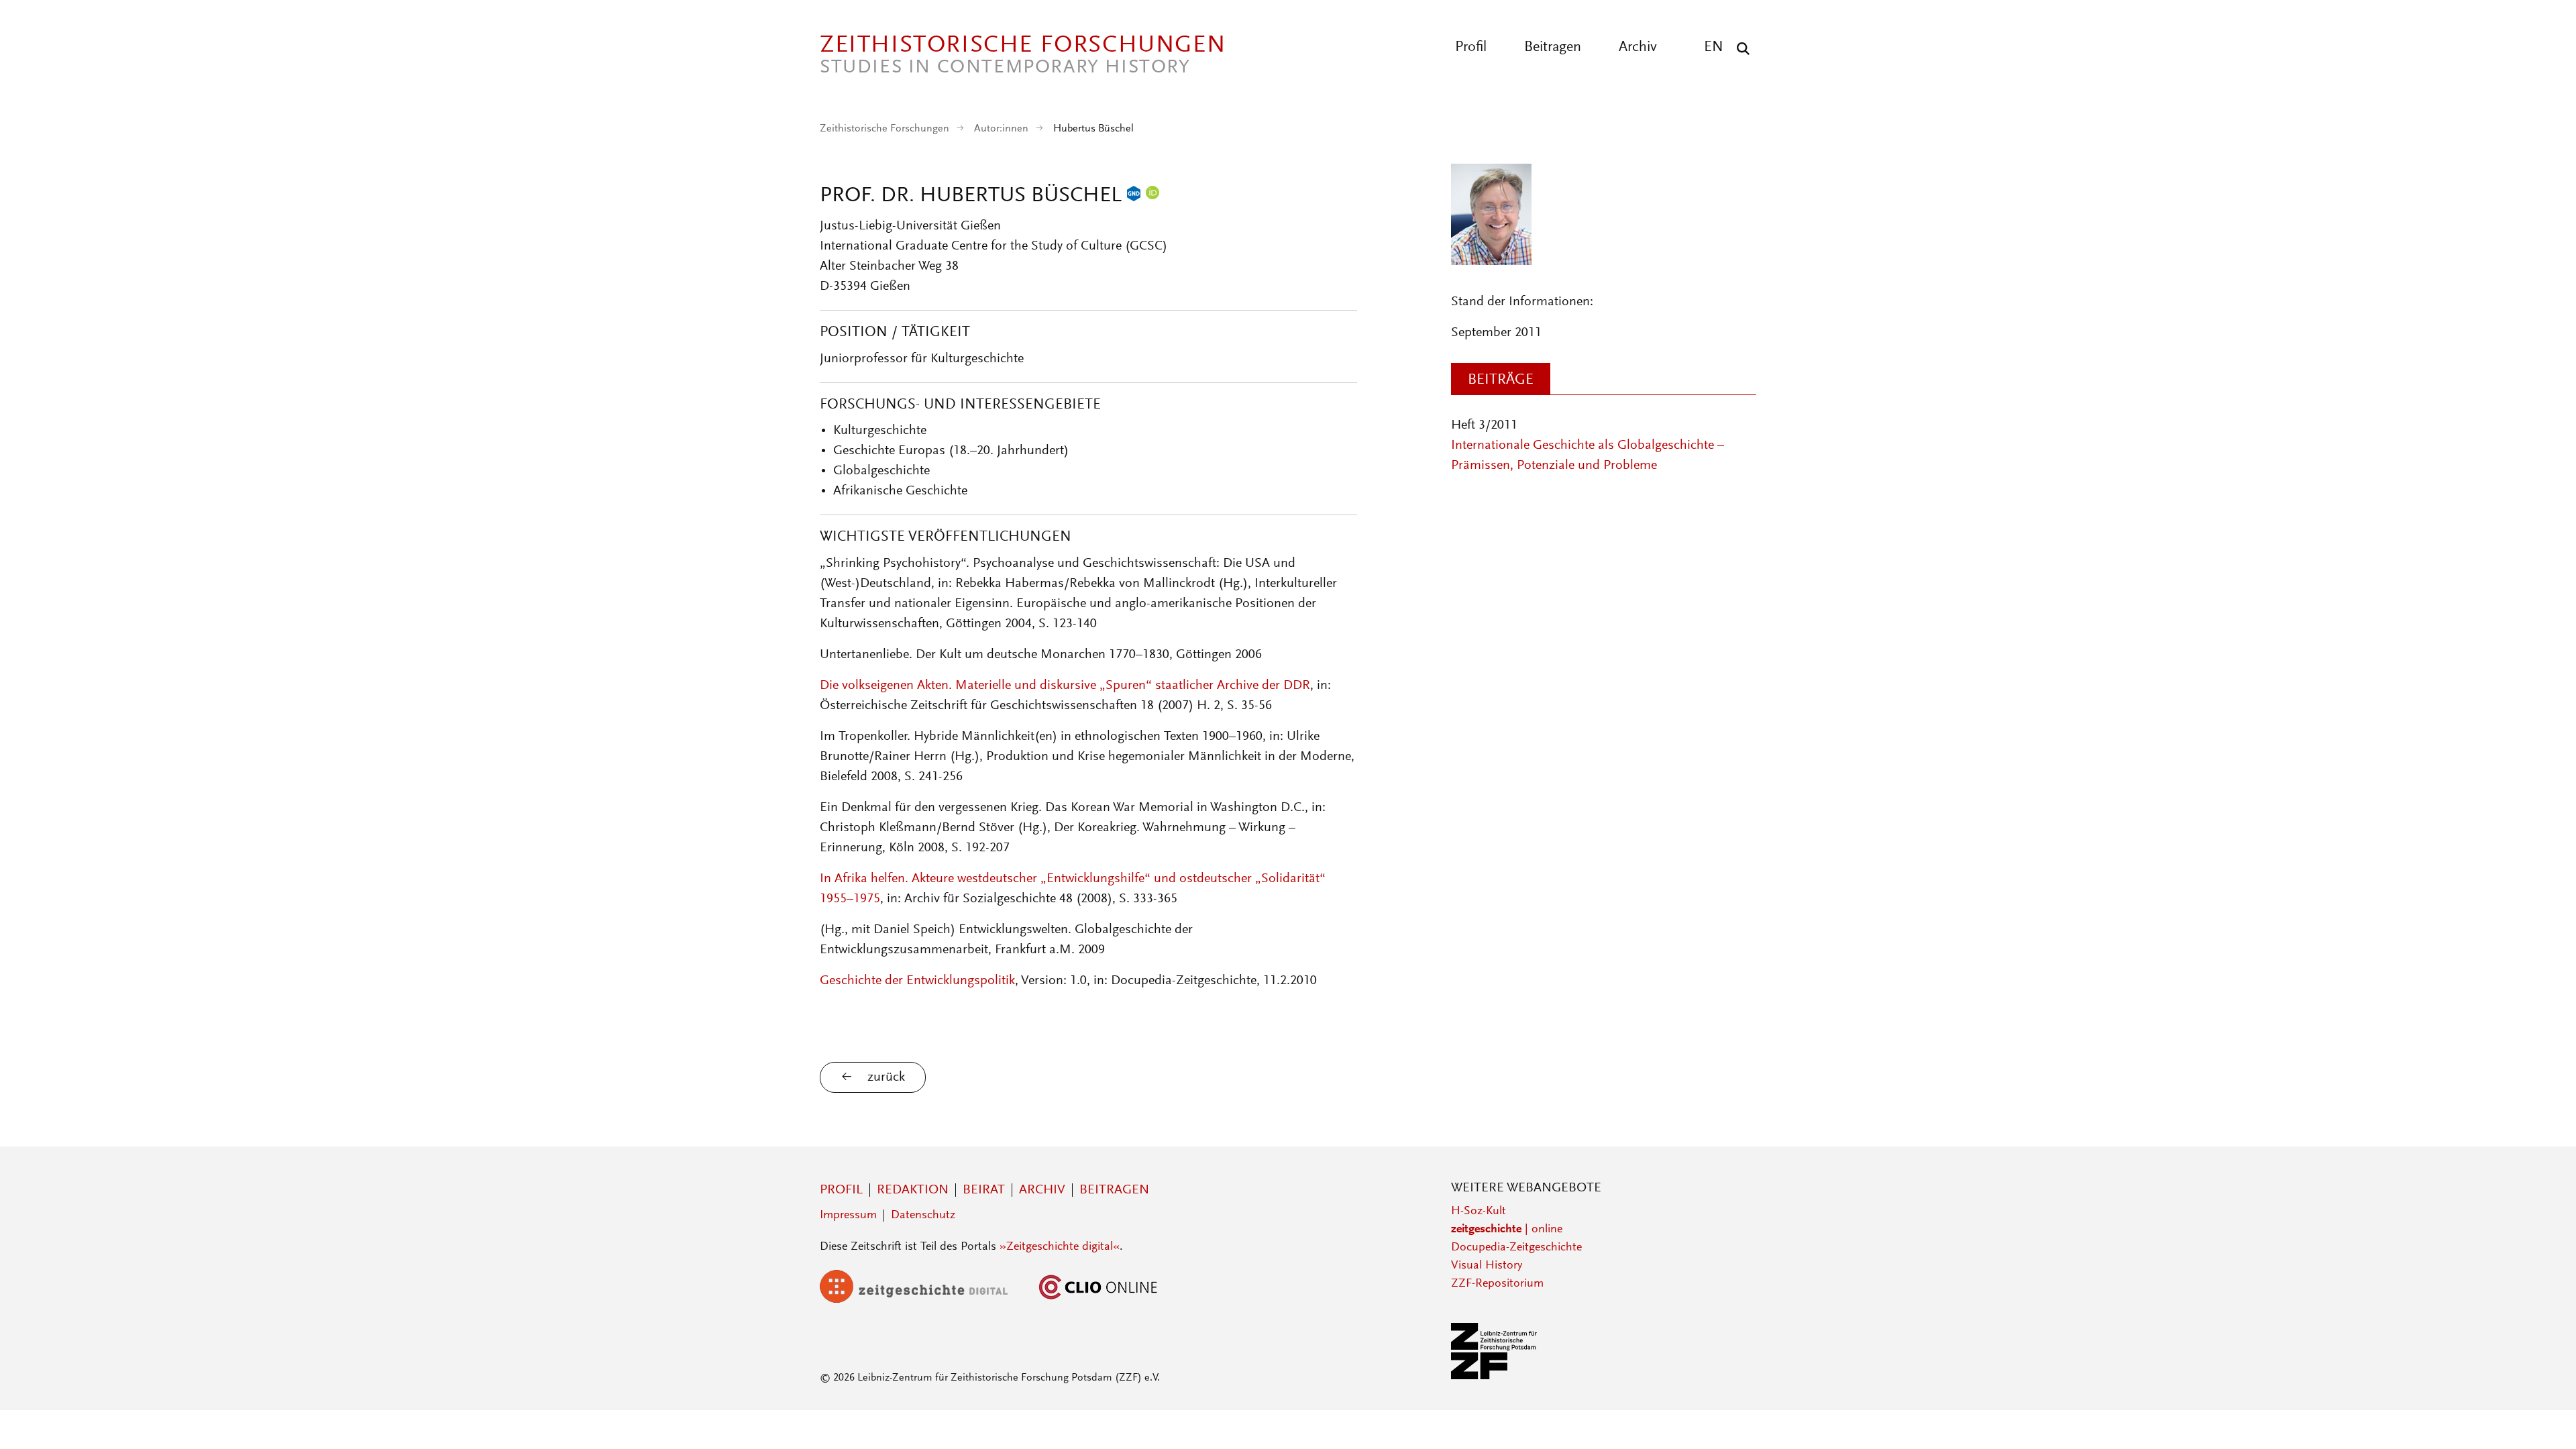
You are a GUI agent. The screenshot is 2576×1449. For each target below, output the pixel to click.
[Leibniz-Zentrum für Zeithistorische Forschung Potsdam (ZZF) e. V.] (1495, 1377)
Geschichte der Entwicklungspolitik (917, 981)
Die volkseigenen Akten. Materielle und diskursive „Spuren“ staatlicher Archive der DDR (1065, 686)
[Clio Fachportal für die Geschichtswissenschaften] (1098, 1300)
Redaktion (913, 1190)
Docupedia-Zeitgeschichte (1516, 1248)
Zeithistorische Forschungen (884, 129)
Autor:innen (1001, 129)
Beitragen (1553, 48)
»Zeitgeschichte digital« (1060, 1247)
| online (1507, 1230)
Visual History (1487, 1266)
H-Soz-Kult (1479, 1212)
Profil (1471, 48)
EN (1714, 48)
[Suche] (1740, 48)
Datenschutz (923, 1216)
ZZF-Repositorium (1497, 1284)
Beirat (984, 1190)
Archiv (1638, 48)
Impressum (848, 1216)
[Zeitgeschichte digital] (924, 1300)
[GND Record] (1134, 197)
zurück (886, 1077)
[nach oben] (2541, 1414)
